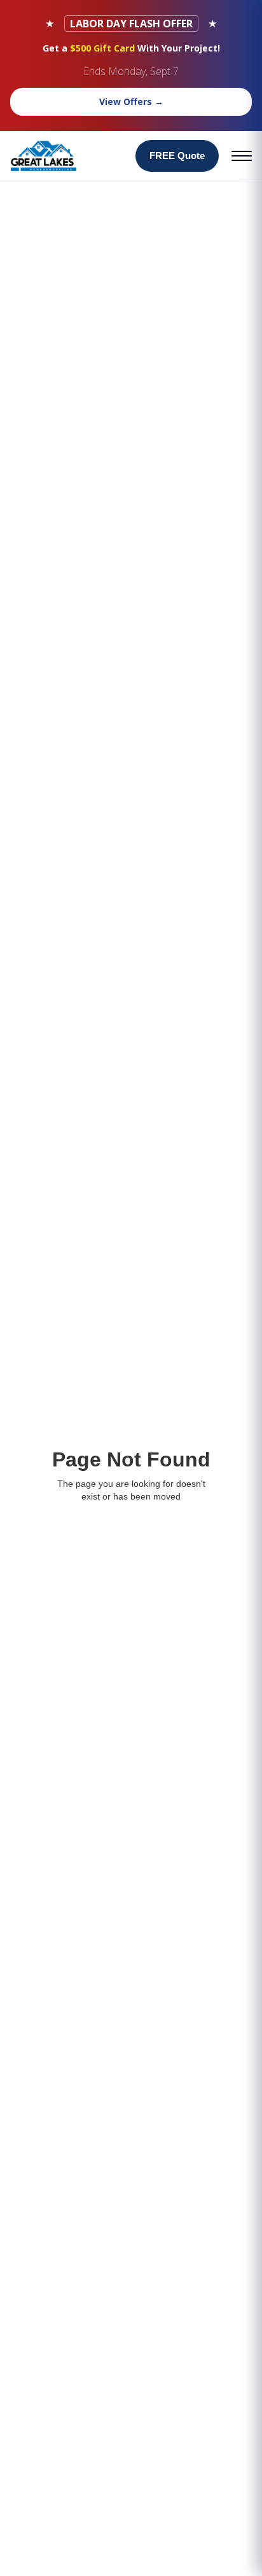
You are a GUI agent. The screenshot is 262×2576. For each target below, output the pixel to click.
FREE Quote (177, 156)
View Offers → (131, 101)
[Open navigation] (242, 156)
